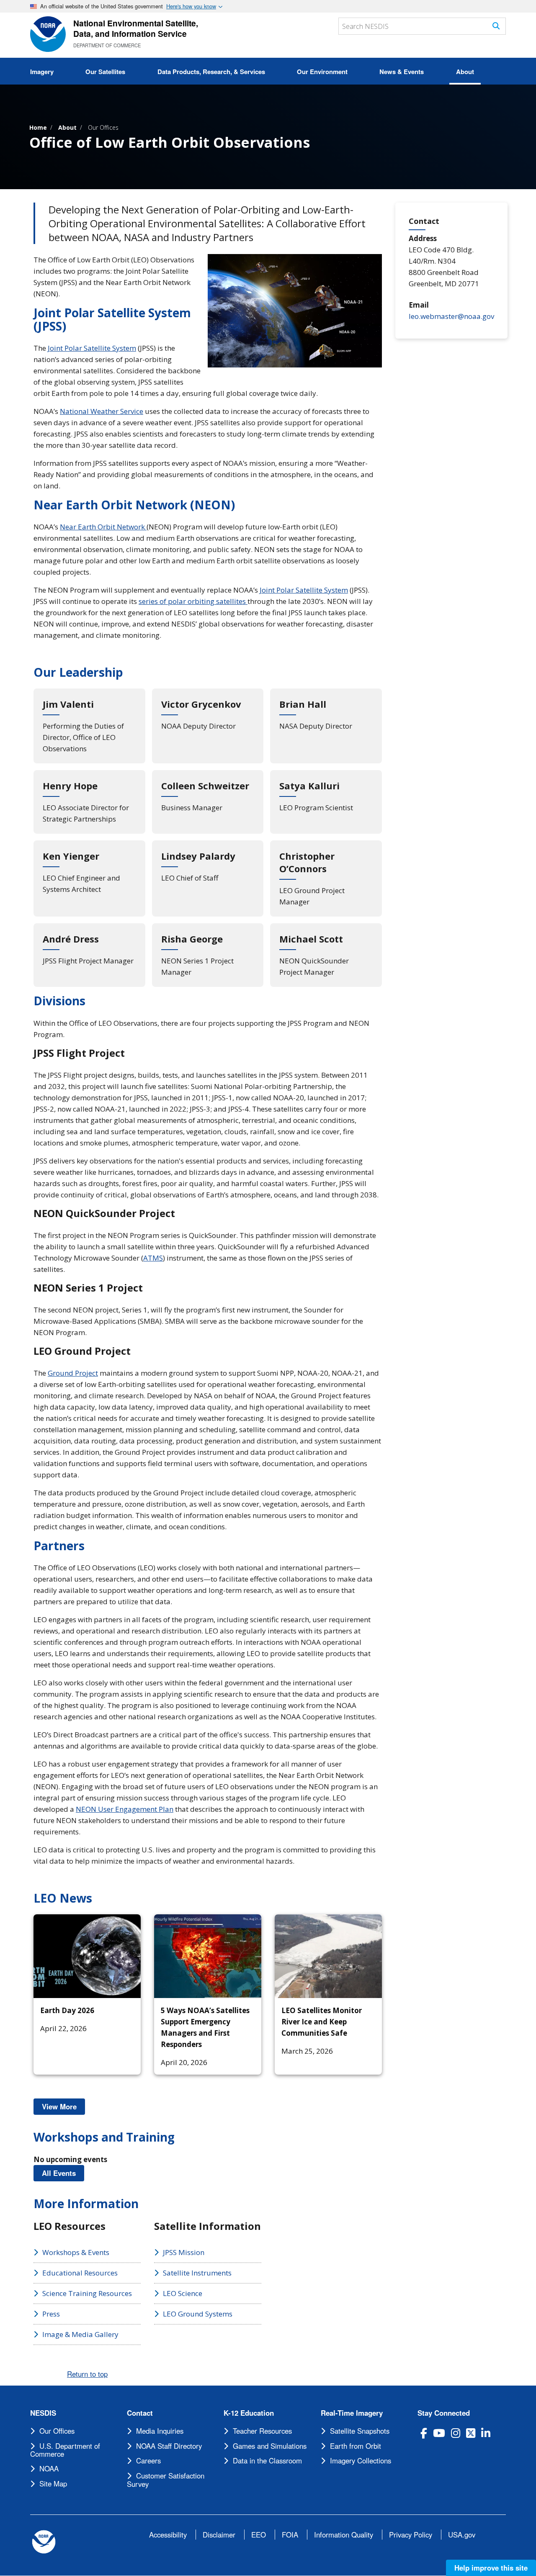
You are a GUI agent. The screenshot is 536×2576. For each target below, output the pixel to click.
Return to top (87, 2374)
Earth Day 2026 (67, 2010)
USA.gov (462, 2535)
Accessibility (168, 2535)
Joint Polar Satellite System (92, 348)
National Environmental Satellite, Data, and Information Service (136, 28)
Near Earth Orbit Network (103, 527)
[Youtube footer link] (439, 2433)
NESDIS (43, 2413)
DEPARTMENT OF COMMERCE (107, 45)
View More (63, 2106)
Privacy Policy (411, 2535)
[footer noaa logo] (44, 2542)
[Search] (496, 26)
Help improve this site (491, 2568)
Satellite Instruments (197, 2273)
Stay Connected (444, 2413)
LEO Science (183, 2293)
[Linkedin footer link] (486, 2433)
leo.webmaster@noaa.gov (451, 316)
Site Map (53, 2484)
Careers (148, 2460)
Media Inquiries (160, 2431)
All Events (63, 2173)
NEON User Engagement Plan (125, 1809)
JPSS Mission (184, 2252)
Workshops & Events (76, 2252)
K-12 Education (249, 2413)
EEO (259, 2535)
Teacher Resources (262, 2431)
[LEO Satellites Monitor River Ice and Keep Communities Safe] (328, 1956)
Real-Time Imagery (352, 2413)
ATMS (153, 1258)
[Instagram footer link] (456, 2433)
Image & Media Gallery (80, 2334)
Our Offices (103, 127)
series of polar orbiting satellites (193, 601)
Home (38, 127)
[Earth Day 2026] (87, 1956)
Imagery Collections (361, 2460)
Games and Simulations (270, 2446)
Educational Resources (80, 2273)
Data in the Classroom (267, 2460)
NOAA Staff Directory (169, 2446)
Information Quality (344, 2535)
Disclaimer (219, 2535)
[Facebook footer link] (424, 2433)
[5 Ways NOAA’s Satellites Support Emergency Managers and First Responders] (208, 1956)
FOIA (290, 2535)
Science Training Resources (87, 2293)
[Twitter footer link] (471, 2433)
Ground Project (73, 1373)
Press (51, 2314)
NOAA (49, 2468)
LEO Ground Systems (198, 2314)
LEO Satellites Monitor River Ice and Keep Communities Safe (322, 2022)
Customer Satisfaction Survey (166, 2480)
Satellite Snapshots (360, 2431)
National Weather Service (102, 411)
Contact (140, 2413)
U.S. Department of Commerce (65, 2450)
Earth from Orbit (356, 2446)
